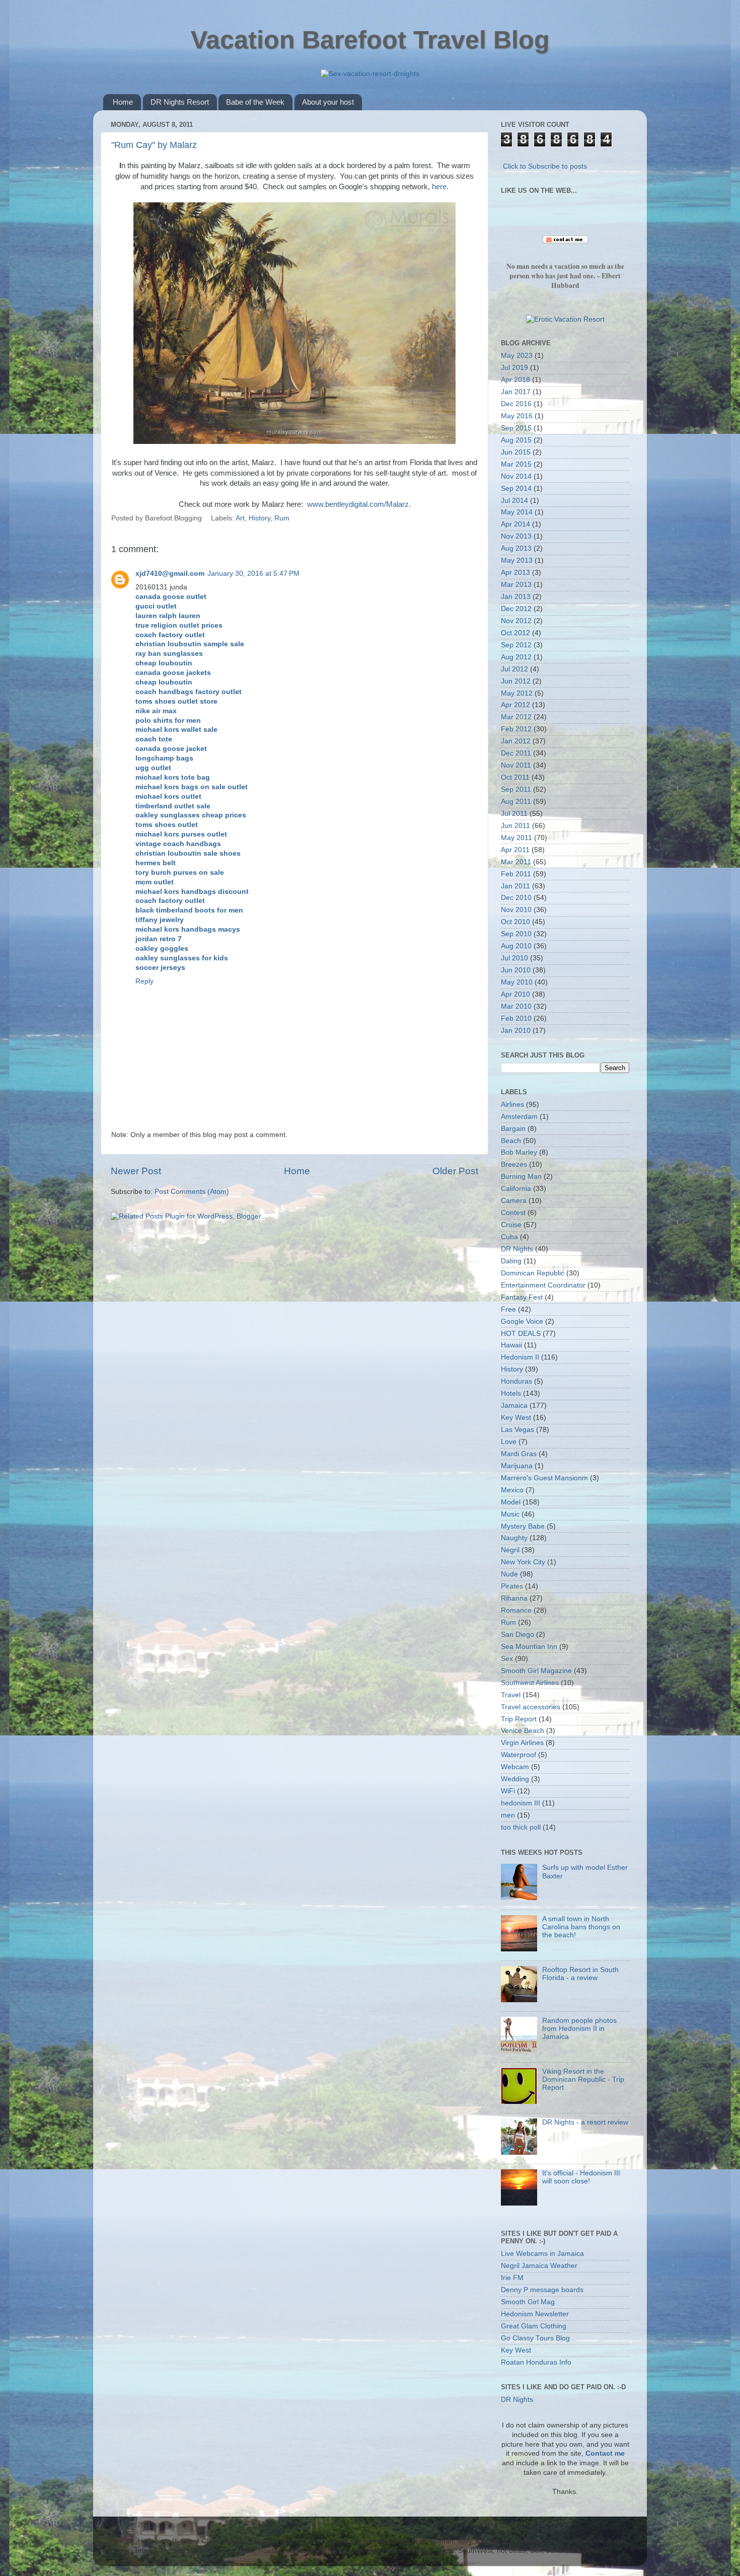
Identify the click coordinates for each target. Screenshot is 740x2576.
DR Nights (517, 1249)
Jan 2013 (516, 597)
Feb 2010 (516, 1018)
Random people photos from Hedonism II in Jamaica (579, 2029)
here (439, 187)
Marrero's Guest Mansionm (544, 1478)
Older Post (455, 1171)
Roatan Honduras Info (536, 2362)
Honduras (516, 1381)
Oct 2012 (515, 633)
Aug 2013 (516, 548)
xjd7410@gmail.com (170, 574)
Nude (509, 1574)
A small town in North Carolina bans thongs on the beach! (581, 1927)
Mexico (512, 1490)
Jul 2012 (514, 669)
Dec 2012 (516, 609)
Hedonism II (520, 1357)
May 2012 (517, 693)
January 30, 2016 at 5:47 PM (253, 574)
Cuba (509, 1237)
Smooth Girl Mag (528, 2302)
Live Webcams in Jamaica (542, 2254)
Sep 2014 (516, 488)
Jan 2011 (515, 886)
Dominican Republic (533, 1273)
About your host (328, 102)
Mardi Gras (519, 1454)
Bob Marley (519, 1152)
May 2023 (517, 356)
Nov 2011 (516, 765)
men (508, 1815)
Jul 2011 (514, 814)
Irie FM (512, 2278)
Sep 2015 (516, 428)
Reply (144, 981)
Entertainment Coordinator (543, 1285)
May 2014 (517, 512)
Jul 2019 (514, 368)
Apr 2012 (515, 705)
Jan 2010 (516, 1031)
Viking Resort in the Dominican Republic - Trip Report (583, 2079)
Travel (511, 1695)
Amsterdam (519, 1117)
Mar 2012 (516, 717)
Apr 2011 (515, 850)
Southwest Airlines (530, 1683)
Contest (513, 1213)
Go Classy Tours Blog (535, 2338)
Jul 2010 (514, 958)
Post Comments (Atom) (192, 1192)
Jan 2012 (516, 741)
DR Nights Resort (180, 102)
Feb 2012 (516, 729)
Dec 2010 (516, 898)
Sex (507, 1659)
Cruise (511, 1225)
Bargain (513, 1129)
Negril (510, 1550)
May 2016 (517, 416)
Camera (514, 1201)
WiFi (508, 1791)
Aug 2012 (516, 657)
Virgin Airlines (522, 1743)
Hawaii (511, 1345)
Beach (511, 1141)
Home (123, 102)
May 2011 (516, 838)
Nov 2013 (516, 536)
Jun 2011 (515, 826)
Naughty (514, 1538)
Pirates (512, 1586)
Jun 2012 (516, 681)
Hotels (511, 1393)
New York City (523, 1562)
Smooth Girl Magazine (536, 1671)
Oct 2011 (515, 777)
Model (511, 1502)
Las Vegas (517, 1430)
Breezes (514, 1164)
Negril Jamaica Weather (539, 2266)
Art (240, 518)
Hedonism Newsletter (535, 2314)
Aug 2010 (516, 946)
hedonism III (521, 1803)
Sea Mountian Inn (529, 1647)
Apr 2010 (515, 994)
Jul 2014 (514, 501)
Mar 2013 (516, 585)
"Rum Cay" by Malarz (154, 145)
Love (509, 1442)
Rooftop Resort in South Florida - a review (580, 1974)
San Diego (517, 1635)
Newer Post (136, 1171)
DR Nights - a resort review (585, 2122)
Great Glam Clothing (534, 2326)
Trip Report (519, 1719)
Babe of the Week (255, 102)
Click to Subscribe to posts (545, 166)
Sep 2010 (516, 934)
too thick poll (521, 1827)
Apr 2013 (515, 573)
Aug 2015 (516, 440)
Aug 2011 (516, 802)
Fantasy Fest (522, 1297)
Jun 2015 (516, 452)
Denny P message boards (542, 2290)
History (260, 518)
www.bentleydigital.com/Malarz (358, 504)
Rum (282, 518)
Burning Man (521, 1177)
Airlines (512, 1105)
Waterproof (519, 1755)
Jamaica (514, 1406)
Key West (516, 1418)
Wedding (515, 1779)
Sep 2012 (516, 645)
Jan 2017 (516, 392)
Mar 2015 (516, 464)
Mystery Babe (523, 1526)
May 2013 (517, 560)
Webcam (515, 1767)
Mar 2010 (516, 1006)
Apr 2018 (515, 380)
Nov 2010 (516, 910)
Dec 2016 (516, 404)
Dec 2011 (516, 753)
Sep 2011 (516, 789)
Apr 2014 (515, 524)
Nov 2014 (516, 476)
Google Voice (522, 1321)
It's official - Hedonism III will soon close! (581, 2177)
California (516, 1189)
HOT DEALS (521, 1334)
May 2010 (517, 982)
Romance (516, 1610)
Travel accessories (531, 1707)
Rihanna (514, 1598)
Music (510, 1514)
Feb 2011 (516, 874)
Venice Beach (523, 1731)
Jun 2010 (516, 970)
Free (508, 1309)
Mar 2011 (516, 862)
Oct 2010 (515, 922)
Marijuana (517, 1466)
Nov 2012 (516, 621)
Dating (511, 1261)
